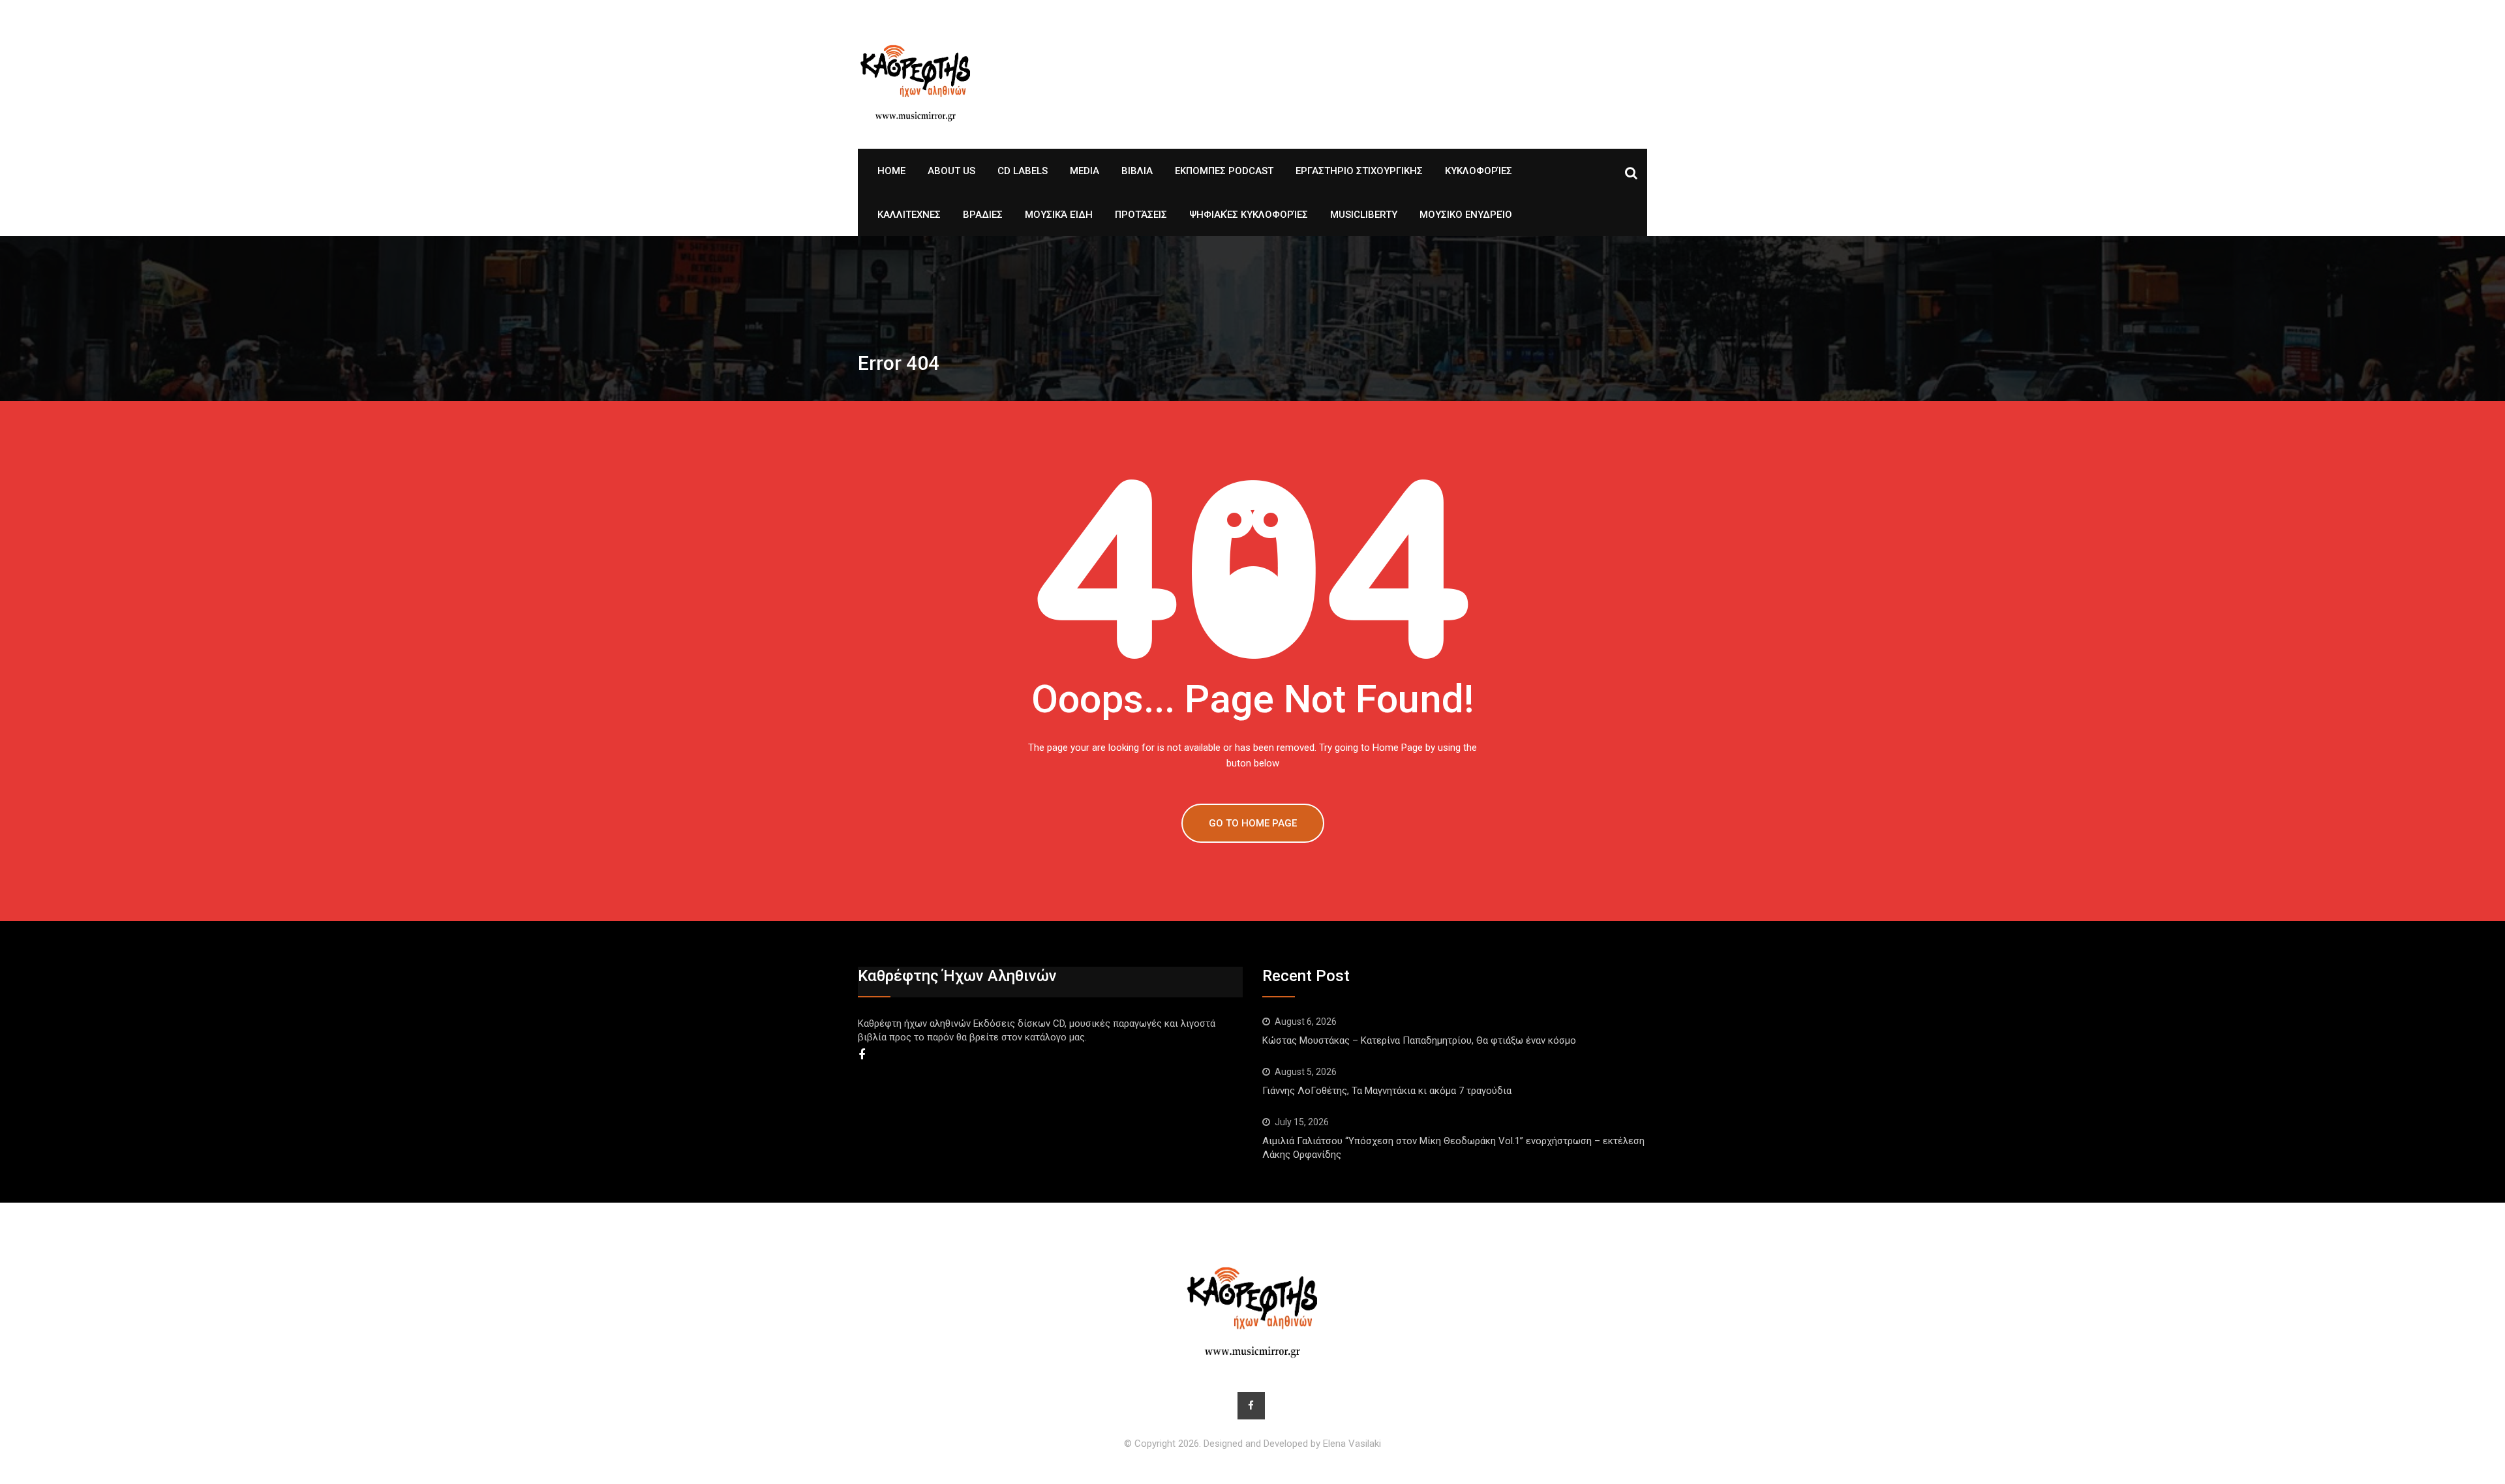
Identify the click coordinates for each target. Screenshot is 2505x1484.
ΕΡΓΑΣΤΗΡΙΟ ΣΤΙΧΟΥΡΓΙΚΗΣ (1359, 171)
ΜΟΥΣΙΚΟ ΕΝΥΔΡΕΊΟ (1466, 215)
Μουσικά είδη (1059, 215)
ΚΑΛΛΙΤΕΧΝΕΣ (909, 215)
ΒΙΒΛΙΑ (1137, 171)
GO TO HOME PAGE (1253, 823)
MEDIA (1085, 171)
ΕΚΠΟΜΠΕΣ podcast (1224, 171)
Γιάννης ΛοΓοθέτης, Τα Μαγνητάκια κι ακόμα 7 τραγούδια (1387, 1091)
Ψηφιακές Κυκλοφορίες (1249, 215)
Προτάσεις (1141, 215)
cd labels (1023, 171)
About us (951, 171)
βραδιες (983, 215)
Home (891, 171)
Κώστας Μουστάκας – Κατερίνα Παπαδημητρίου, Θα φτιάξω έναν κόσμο (1422, 1040)
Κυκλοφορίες (1479, 171)
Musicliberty (1364, 215)
